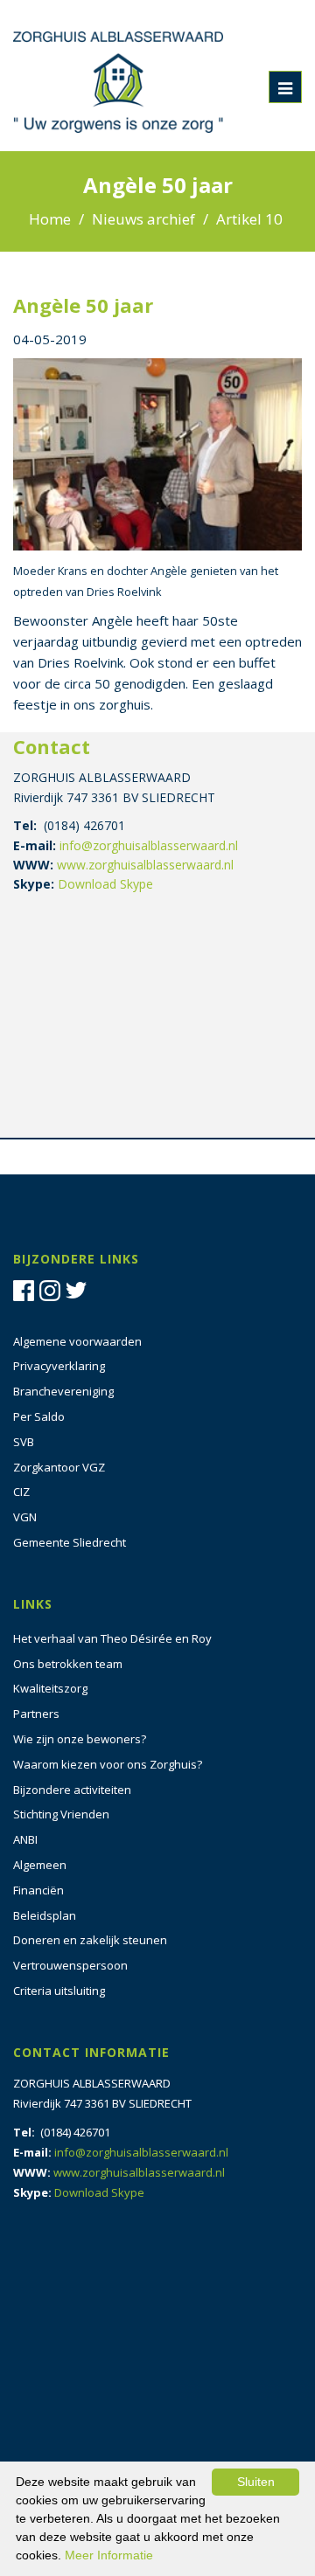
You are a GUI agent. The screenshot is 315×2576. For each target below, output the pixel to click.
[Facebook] (26, 1289)
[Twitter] (79, 1289)
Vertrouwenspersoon (70, 1965)
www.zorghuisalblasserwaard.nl (145, 865)
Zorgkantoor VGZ (59, 1467)
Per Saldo (39, 1416)
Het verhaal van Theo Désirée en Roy (112, 1638)
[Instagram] (52, 1289)
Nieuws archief (143, 219)
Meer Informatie (109, 2555)
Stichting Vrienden (61, 1814)
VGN (25, 1517)
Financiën (38, 1890)
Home (50, 219)
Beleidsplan (45, 1915)
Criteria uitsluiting (59, 1991)
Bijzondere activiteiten (72, 1790)
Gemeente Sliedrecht (70, 1542)
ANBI (25, 1839)
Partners (36, 1714)
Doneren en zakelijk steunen (90, 1940)
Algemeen (40, 1865)
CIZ (21, 1492)
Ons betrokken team (68, 1664)
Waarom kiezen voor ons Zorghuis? (108, 1764)
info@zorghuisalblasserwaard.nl (149, 845)
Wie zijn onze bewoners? (80, 1739)
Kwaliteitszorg (50, 1688)
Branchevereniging (63, 1391)
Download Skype (105, 884)
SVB (24, 1442)
